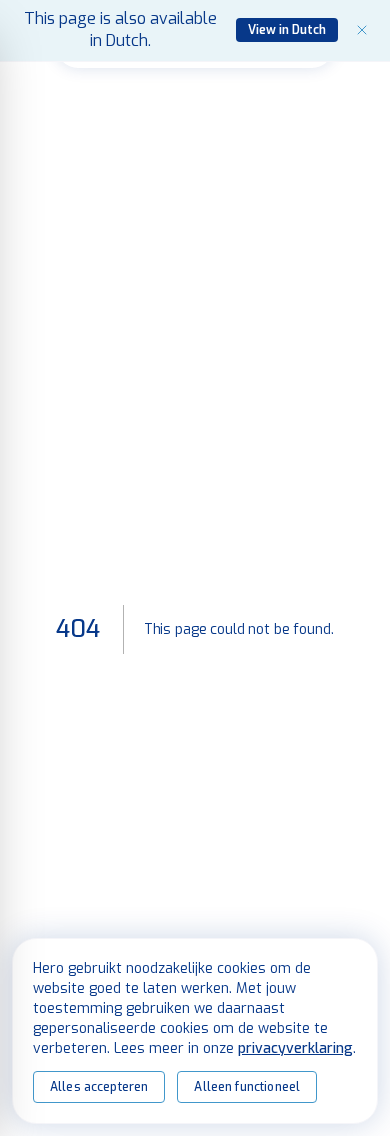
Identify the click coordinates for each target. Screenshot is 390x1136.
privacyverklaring (295, 1048)
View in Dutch (287, 30)
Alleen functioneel (247, 1087)
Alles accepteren (99, 1087)
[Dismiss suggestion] (362, 30)
